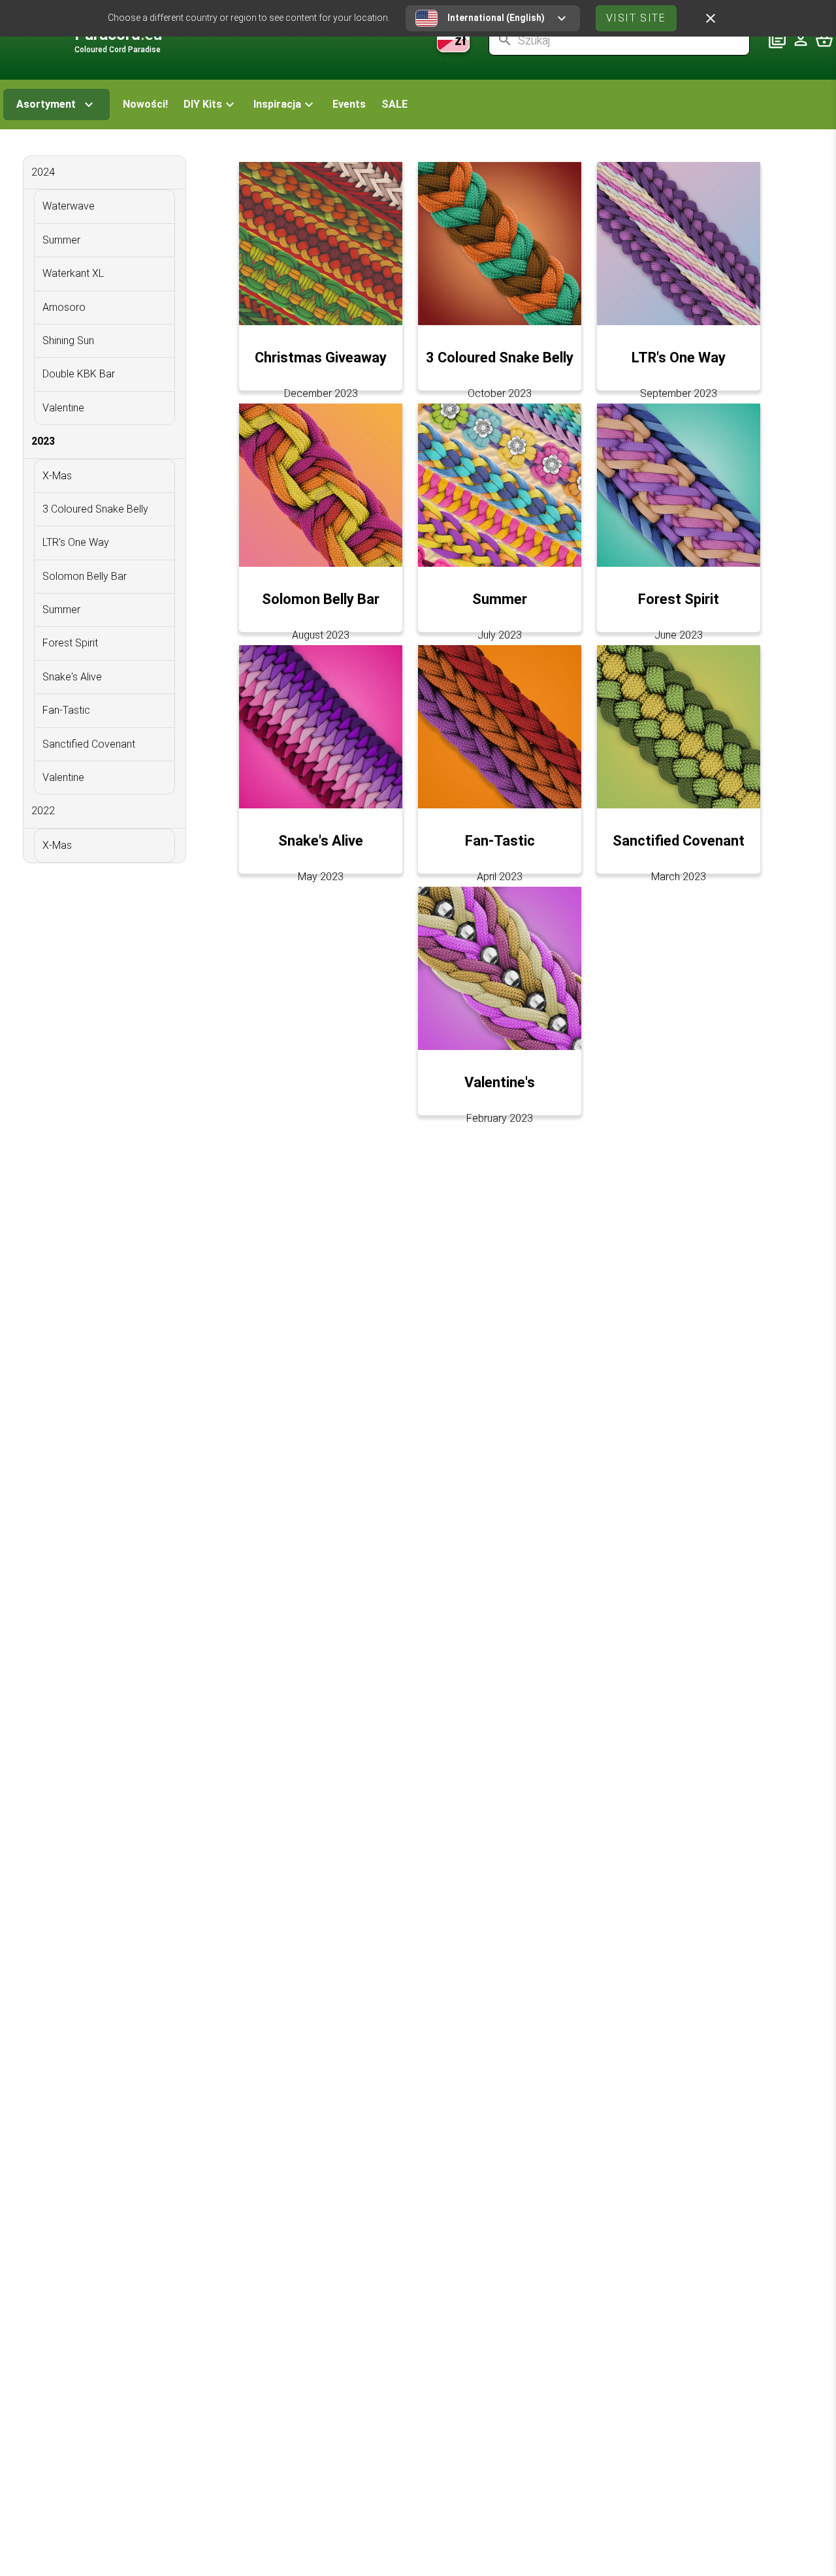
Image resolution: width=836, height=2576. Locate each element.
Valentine (63, 408)
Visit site (636, 18)
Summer (61, 240)
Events (349, 104)
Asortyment (46, 104)
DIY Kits (203, 104)
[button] (211, 104)
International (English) (496, 18)
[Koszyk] (824, 40)
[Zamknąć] (711, 18)
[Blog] (777, 40)
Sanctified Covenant (89, 744)
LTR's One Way (76, 542)
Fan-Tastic (66, 710)
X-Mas (57, 476)
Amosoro (64, 307)
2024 (43, 172)
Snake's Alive (72, 677)
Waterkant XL (73, 273)
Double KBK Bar (79, 374)
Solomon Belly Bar (85, 576)
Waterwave (69, 206)
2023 (43, 441)
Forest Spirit (70, 643)
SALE (394, 104)
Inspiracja (277, 104)
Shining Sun (68, 341)
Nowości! (145, 104)
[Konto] (801, 40)
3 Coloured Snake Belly (95, 509)
